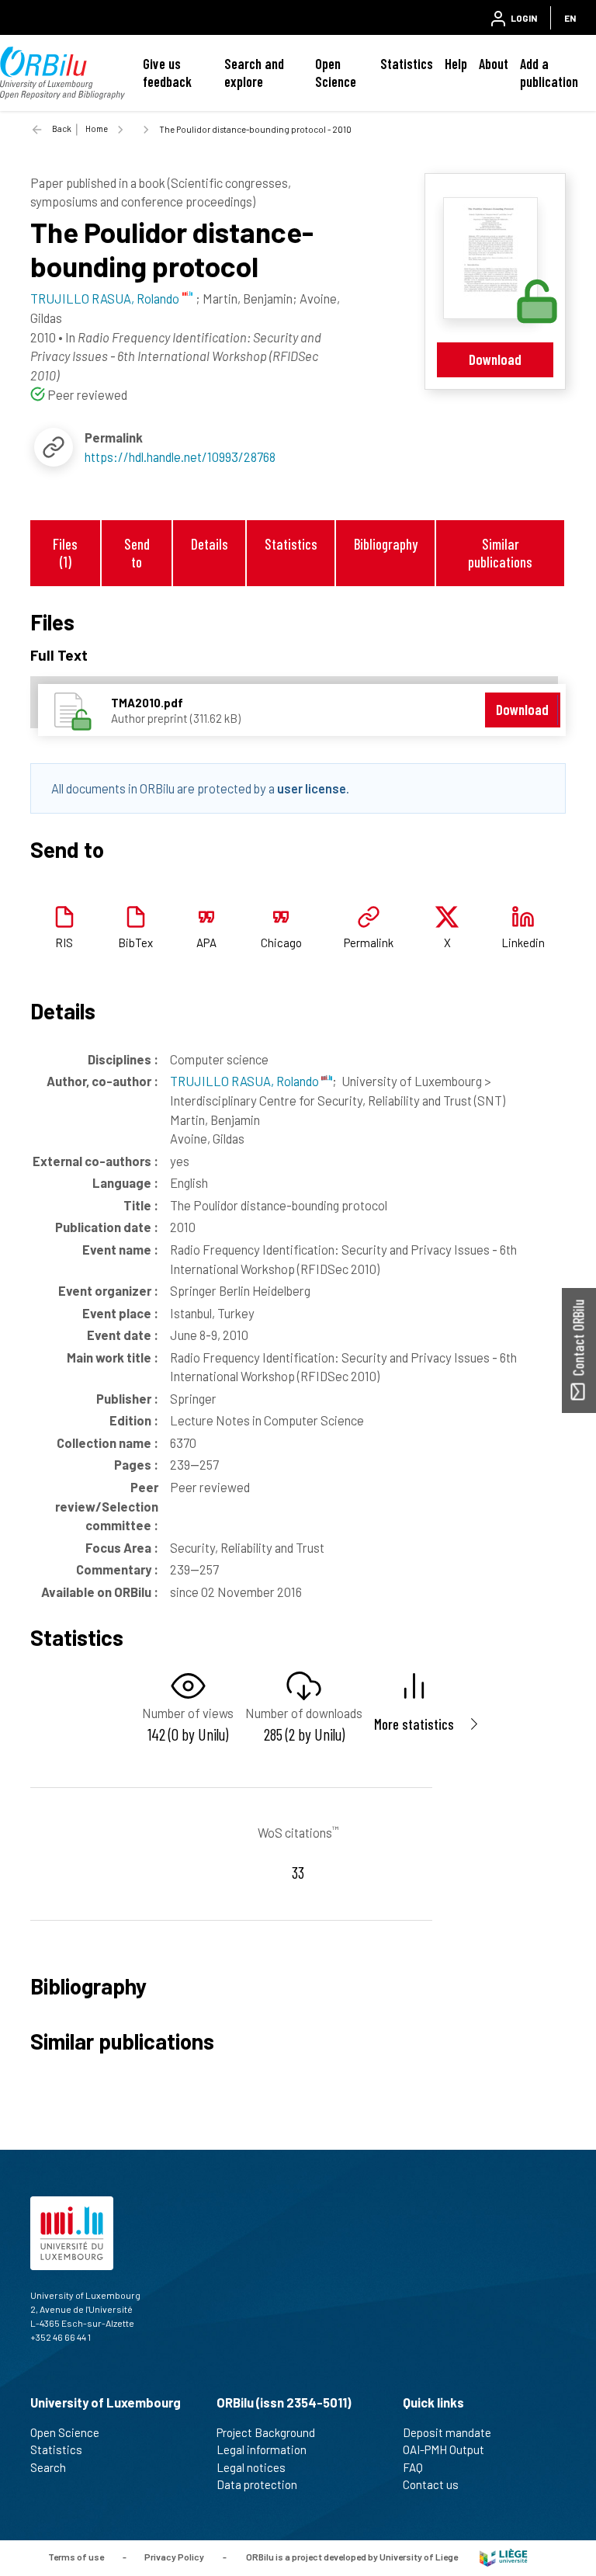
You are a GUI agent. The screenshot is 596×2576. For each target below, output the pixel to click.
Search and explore (254, 73)
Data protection (257, 2484)
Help (456, 64)
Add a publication (549, 73)
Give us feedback (167, 73)
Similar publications (500, 553)
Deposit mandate (447, 2432)
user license (312, 788)
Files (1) (65, 553)
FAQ (413, 2467)
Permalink (369, 943)
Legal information (262, 2449)
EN (570, 18)
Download (495, 359)
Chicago (281, 943)
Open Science (336, 73)
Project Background (266, 2432)
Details (210, 544)
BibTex (135, 943)
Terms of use (76, 2557)
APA (206, 943)
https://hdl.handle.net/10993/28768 (180, 457)
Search (48, 2467)
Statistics (407, 64)
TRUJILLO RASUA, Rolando (246, 1081)
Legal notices (251, 2467)
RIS (64, 943)
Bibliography (386, 544)
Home (97, 128)
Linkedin (523, 943)
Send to (137, 553)
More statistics (414, 1724)
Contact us (431, 2484)
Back (62, 128)
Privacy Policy (174, 2557)
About (494, 64)
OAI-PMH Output (444, 2449)
